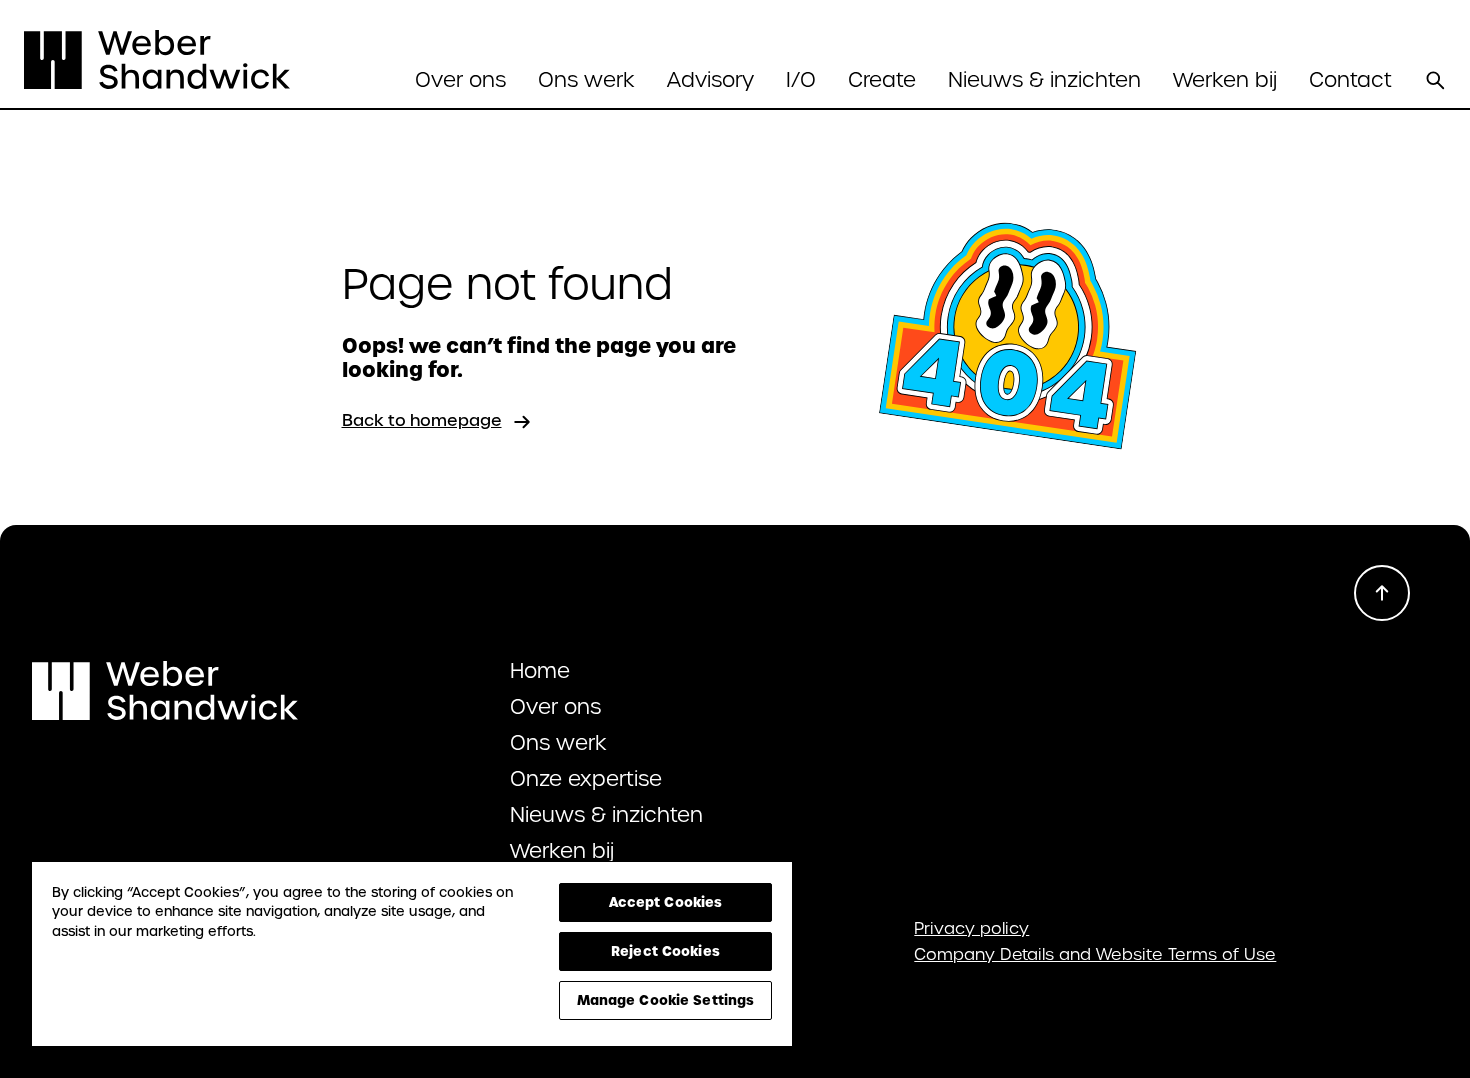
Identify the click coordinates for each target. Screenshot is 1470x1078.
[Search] (1435, 80)
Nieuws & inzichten (1044, 80)
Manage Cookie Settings (666, 1000)
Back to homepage (422, 420)
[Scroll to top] (1382, 593)
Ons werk (586, 80)
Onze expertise (586, 779)
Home (540, 671)
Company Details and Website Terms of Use (1095, 955)
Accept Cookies (666, 902)
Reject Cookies (665, 951)
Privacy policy (971, 929)
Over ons (555, 707)
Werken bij (1225, 80)
